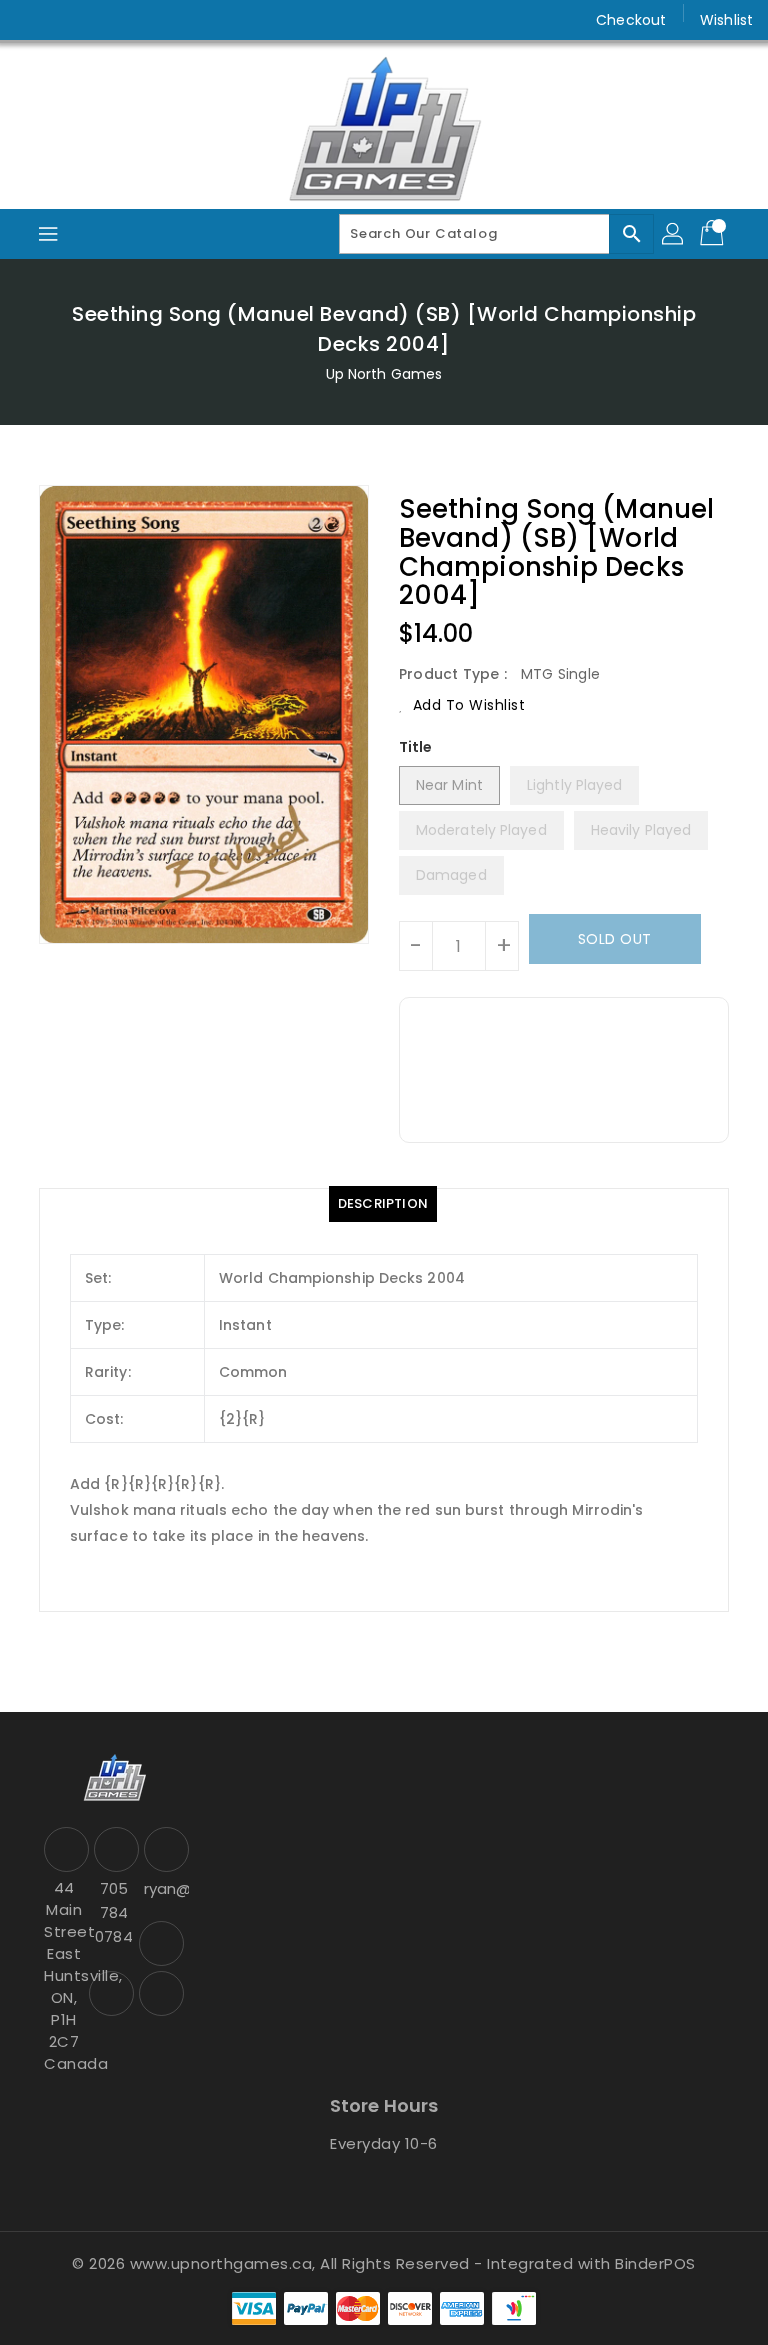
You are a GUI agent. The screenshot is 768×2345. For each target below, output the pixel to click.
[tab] (383, 1204)
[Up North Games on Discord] (108, 20)
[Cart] (714, 234)
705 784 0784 (113, 1912)
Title (416, 747)
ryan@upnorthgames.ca (164, 1888)
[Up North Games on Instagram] (70, 20)
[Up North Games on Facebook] (32, 20)
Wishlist (726, 20)
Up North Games (384, 374)
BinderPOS (655, 2263)
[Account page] (674, 234)
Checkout (631, 20)
